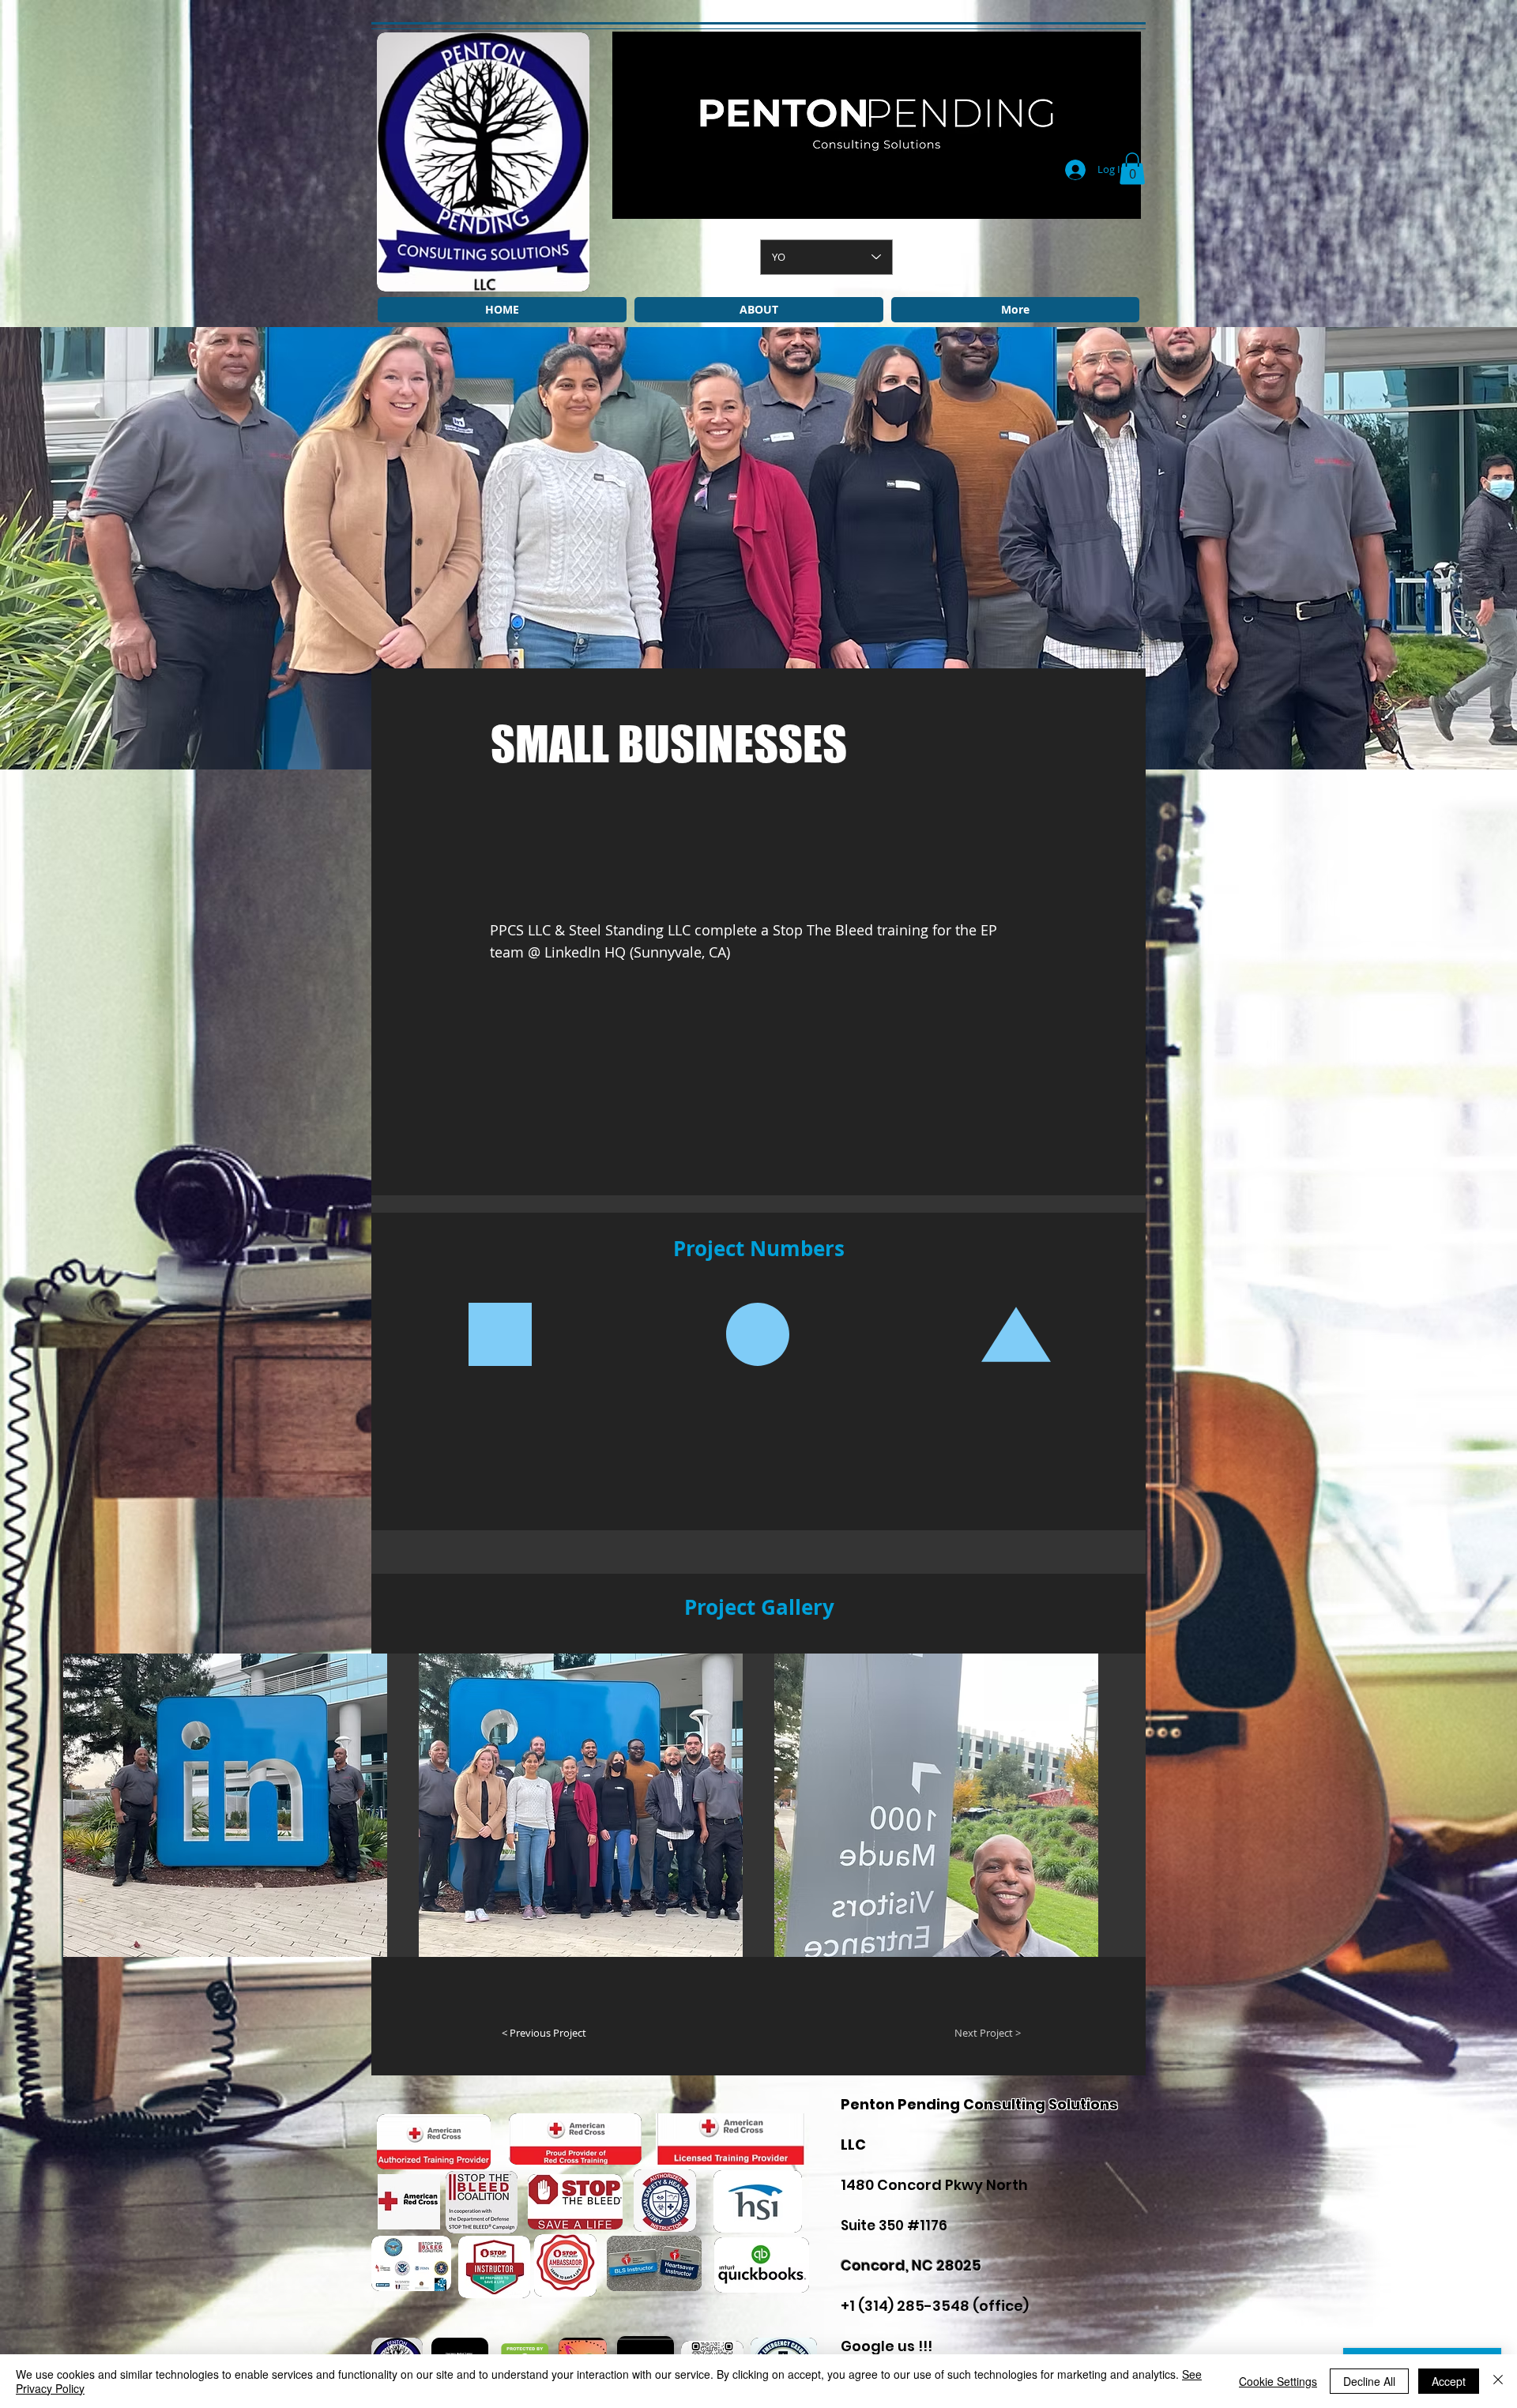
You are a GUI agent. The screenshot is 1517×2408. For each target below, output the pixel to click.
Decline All (1369, 2381)
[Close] (1498, 2381)
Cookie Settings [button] (1278, 2381)
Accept (1449, 2381)
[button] (1132, 169)
